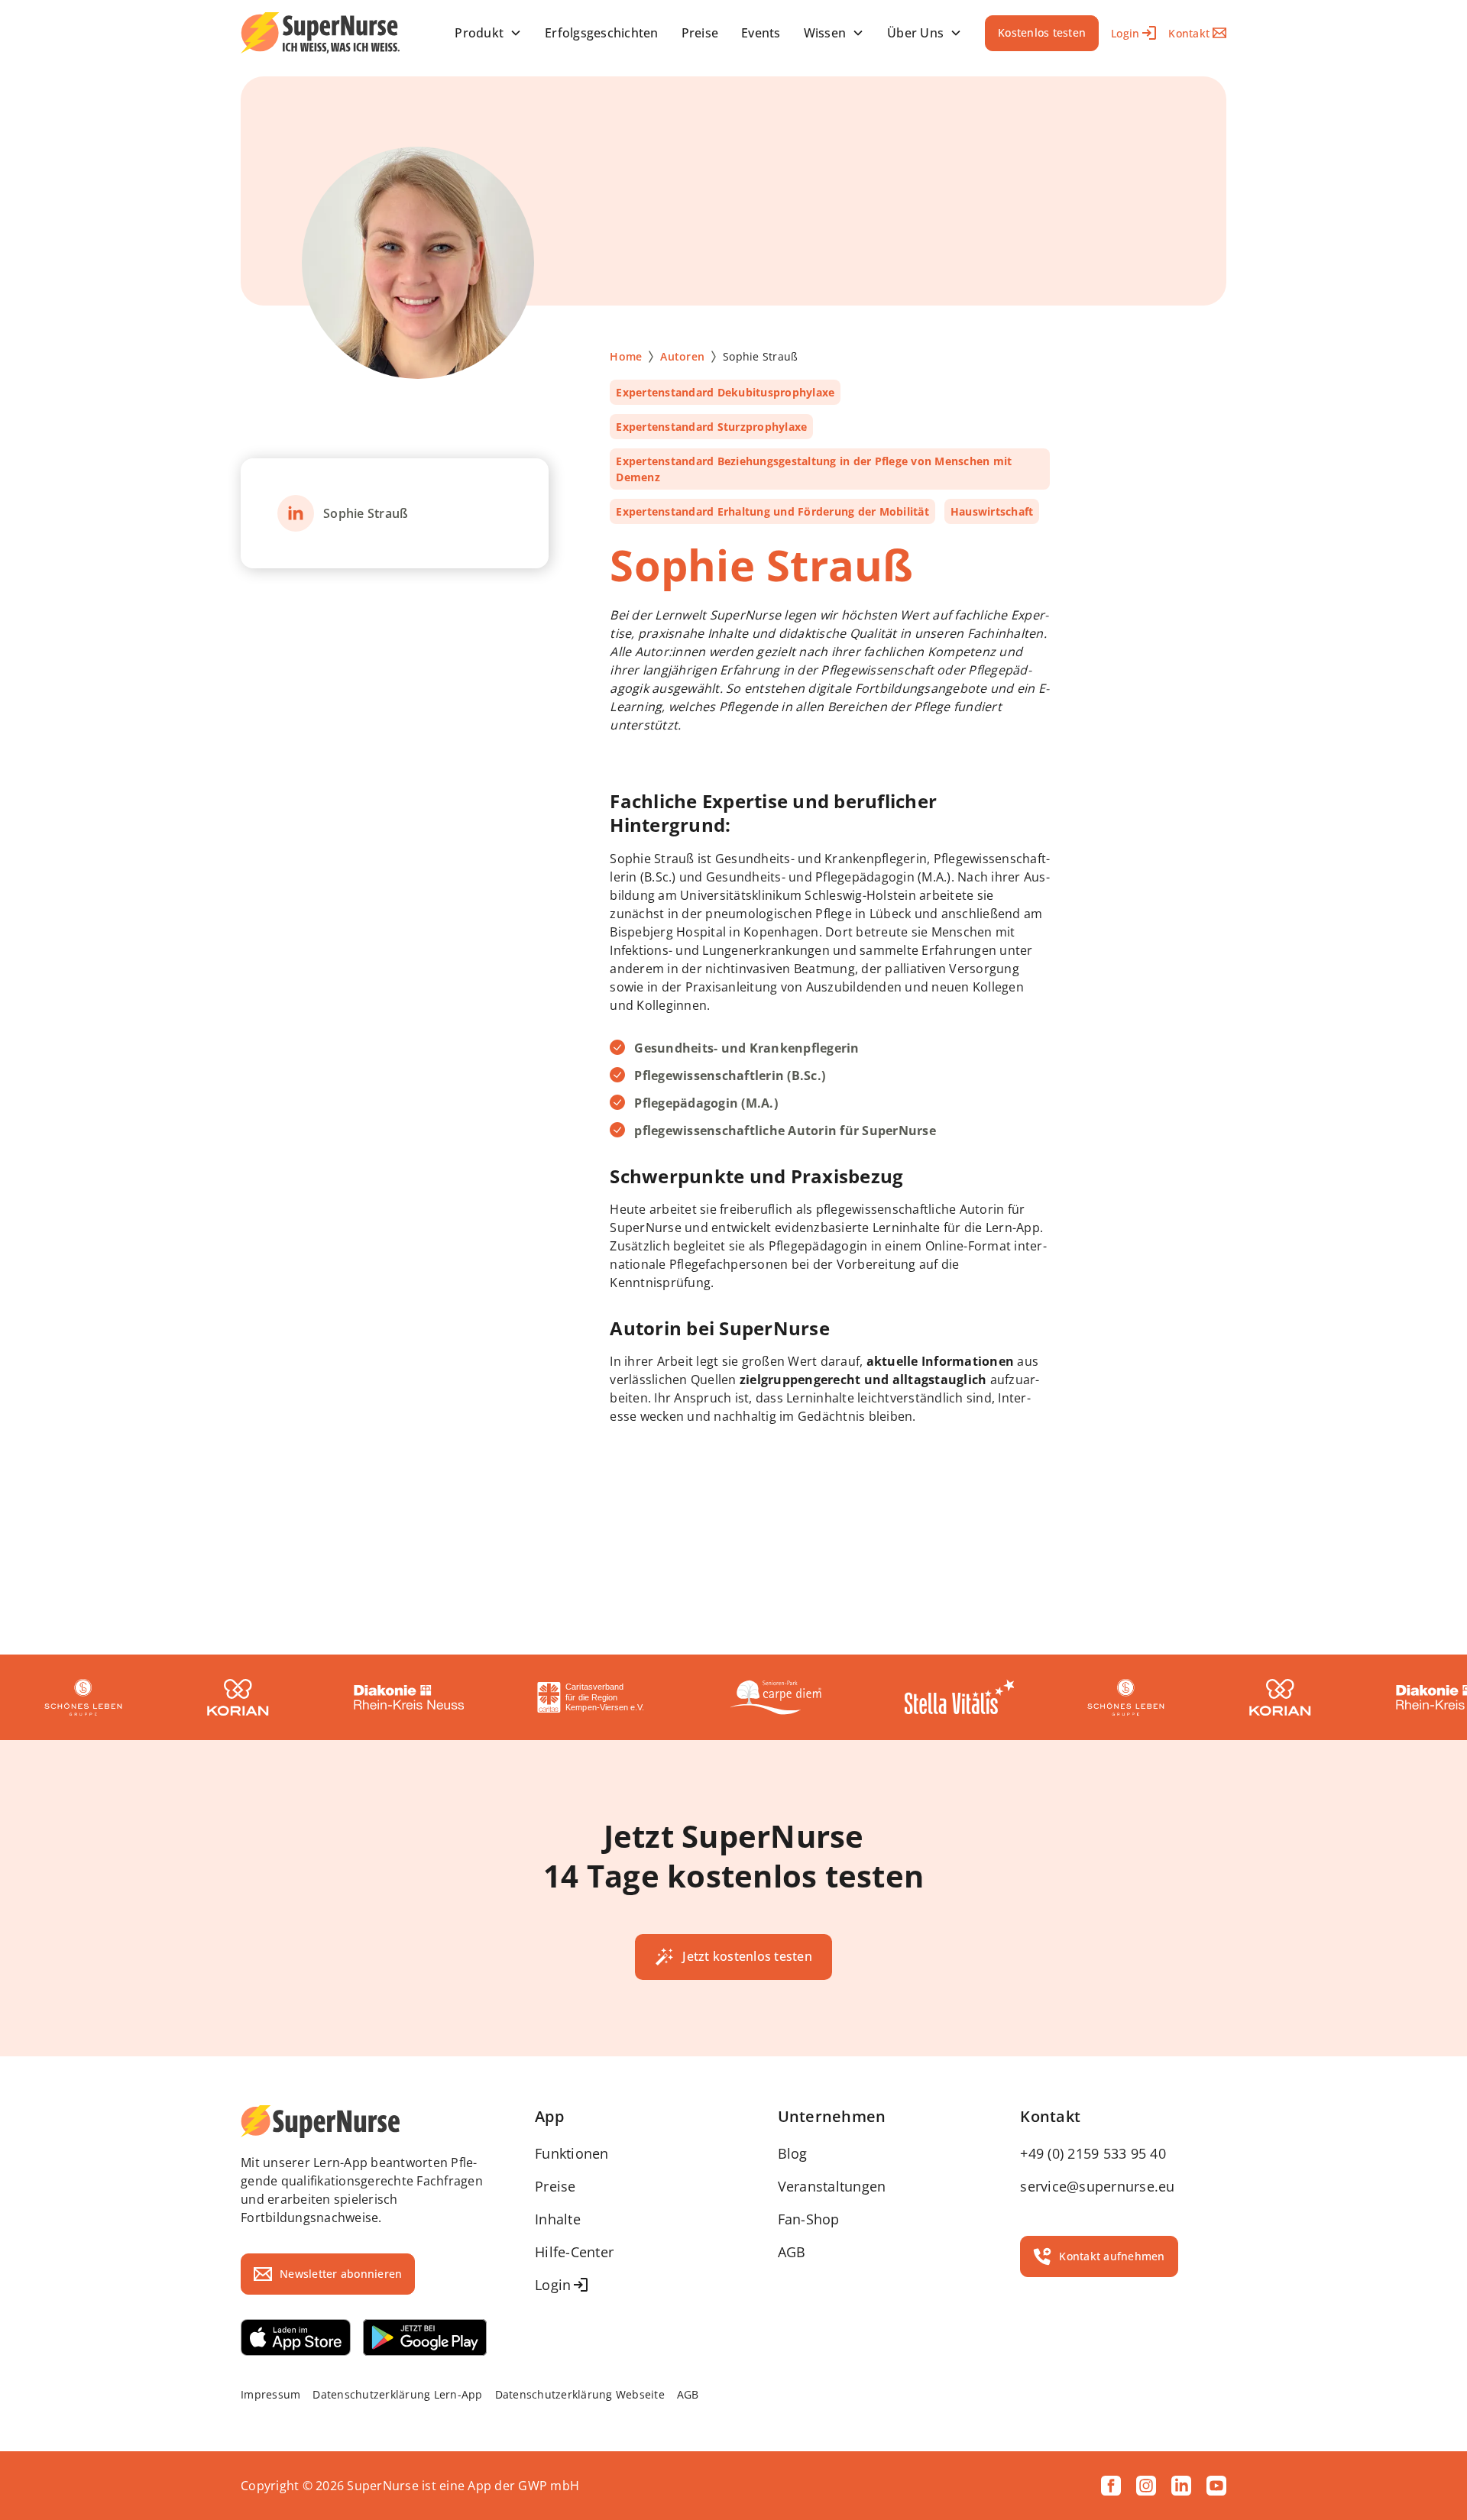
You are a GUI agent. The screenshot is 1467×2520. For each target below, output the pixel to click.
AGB (792, 2252)
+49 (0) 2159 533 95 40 (1093, 2153)
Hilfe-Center (574, 2252)
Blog (793, 2153)
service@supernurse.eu (1097, 2186)
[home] (320, 33)
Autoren (682, 356)
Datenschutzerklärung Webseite (580, 2394)
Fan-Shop (809, 2219)
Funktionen (572, 2153)
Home (626, 356)
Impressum (270, 2394)
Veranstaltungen (832, 2186)
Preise (555, 2186)
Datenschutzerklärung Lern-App (397, 2394)
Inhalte (558, 2219)
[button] (488, 33)
